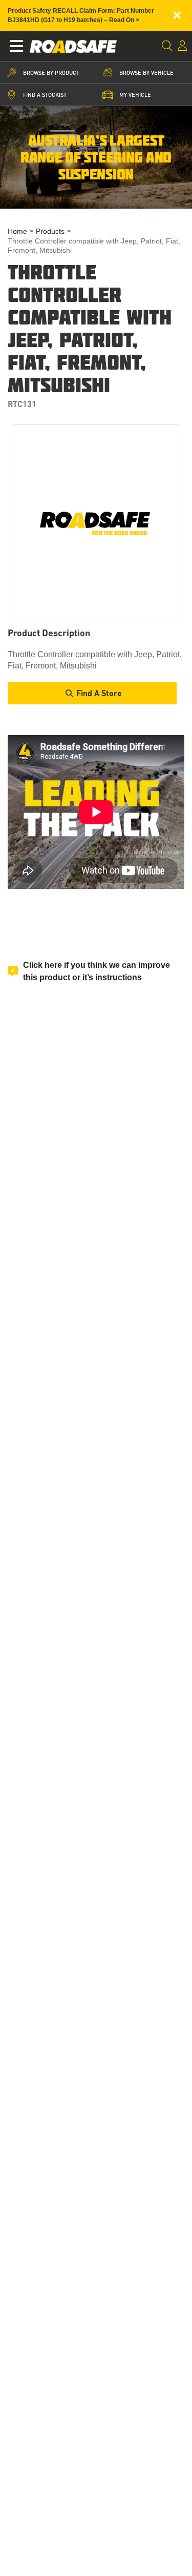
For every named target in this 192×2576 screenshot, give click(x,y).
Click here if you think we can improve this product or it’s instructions (97, 971)
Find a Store (99, 693)
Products (50, 231)
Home (17, 231)
